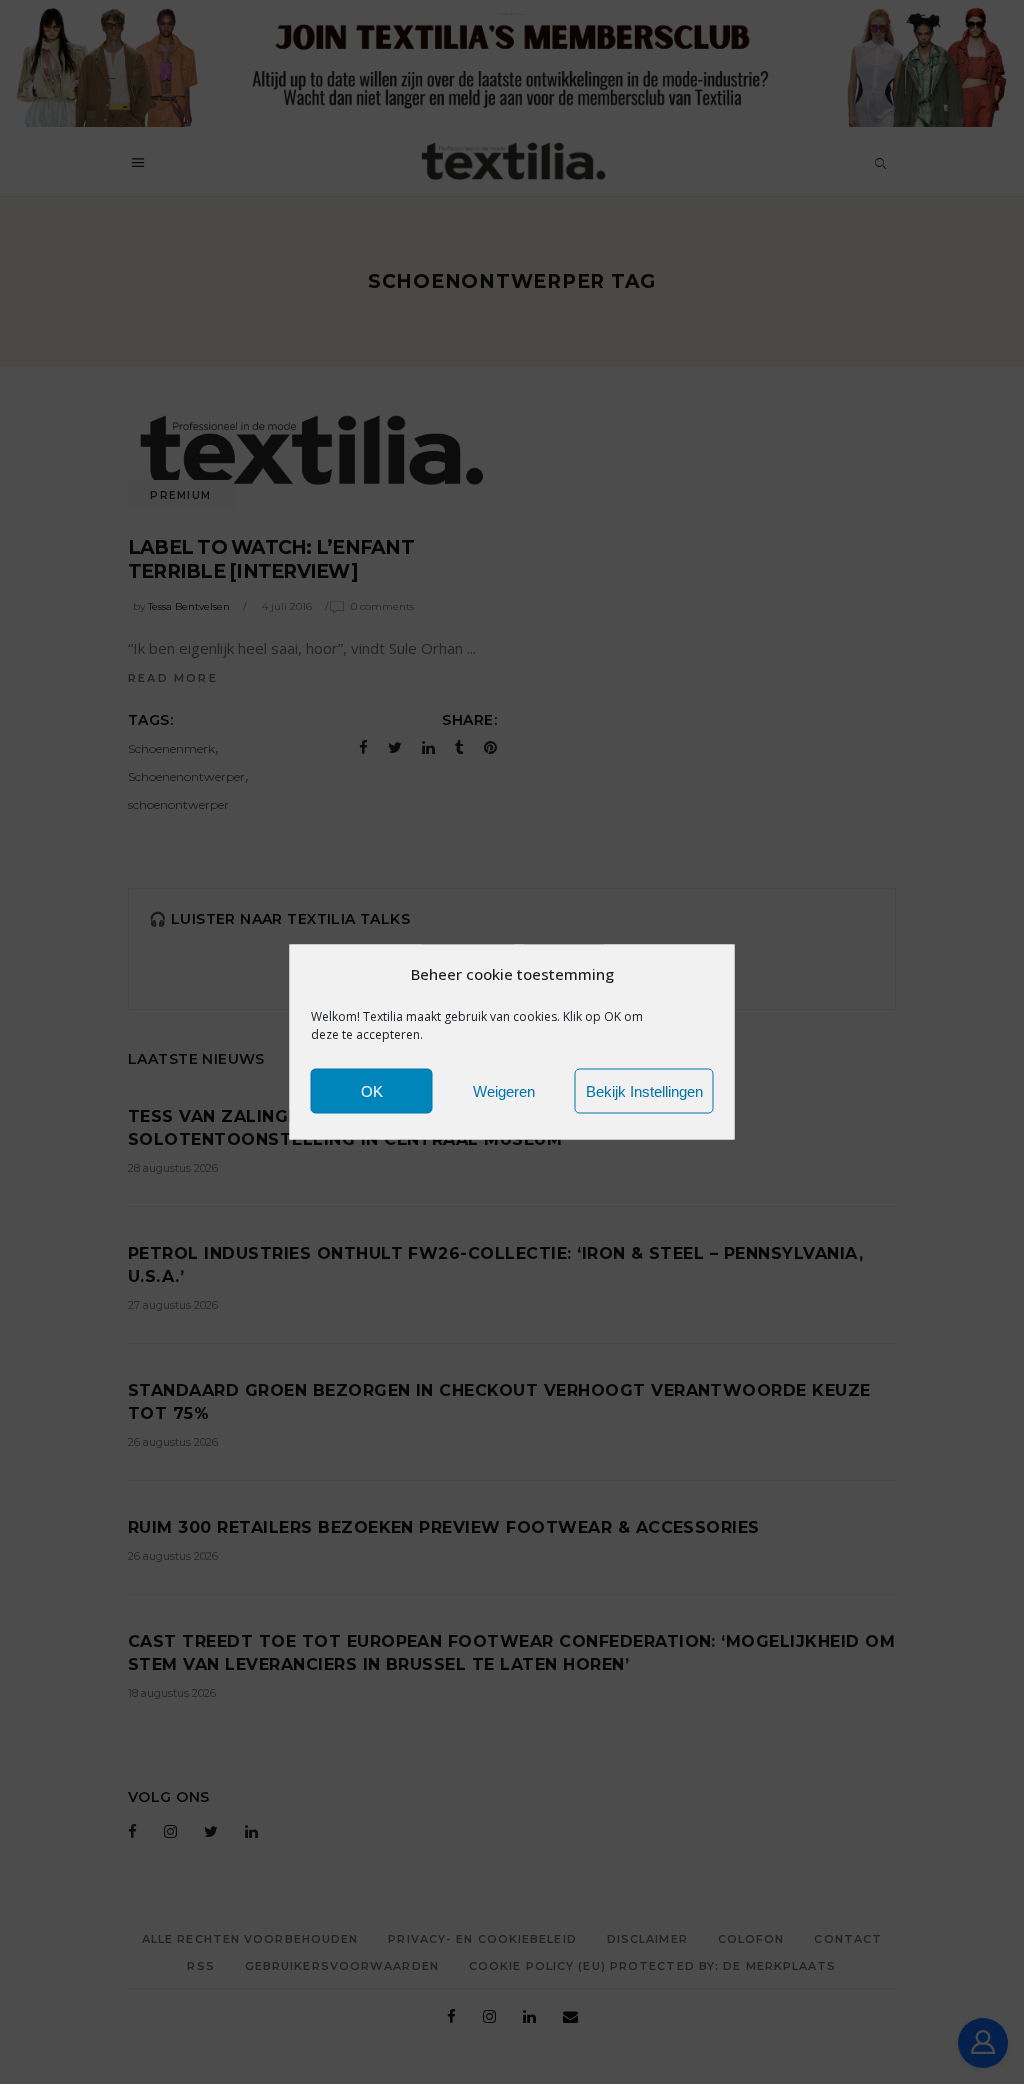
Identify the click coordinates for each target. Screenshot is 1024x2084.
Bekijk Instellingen (644, 1090)
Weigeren (504, 1090)
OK (372, 1090)
